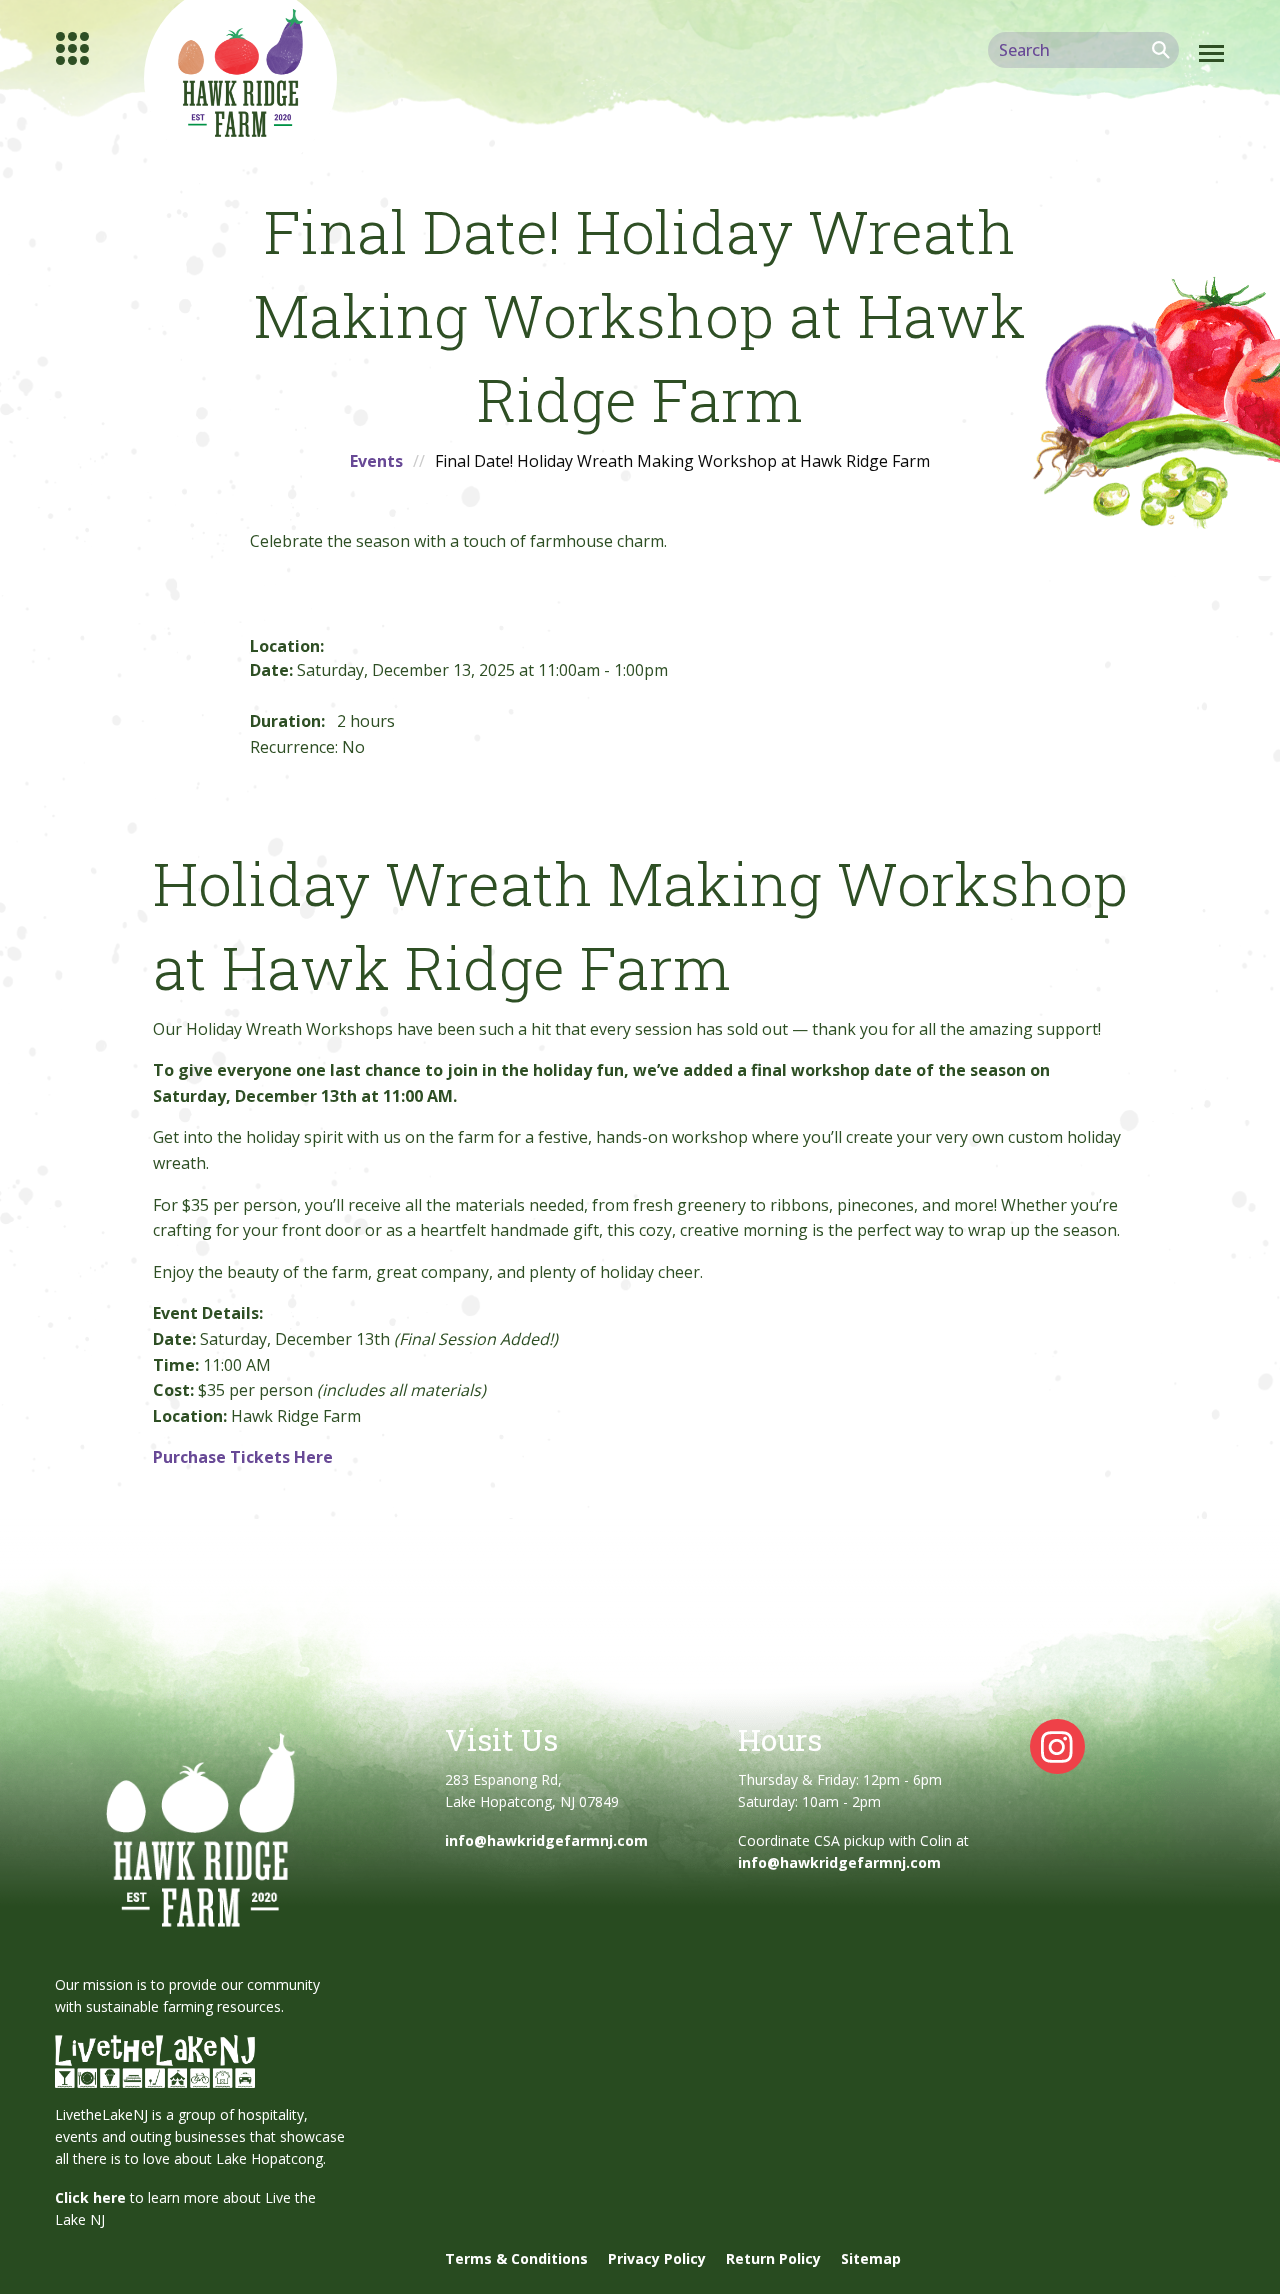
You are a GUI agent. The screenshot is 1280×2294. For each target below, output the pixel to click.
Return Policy (773, 2258)
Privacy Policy (657, 2258)
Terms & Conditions (516, 2258)
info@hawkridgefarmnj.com (546, 1840)
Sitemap (871, 2258)
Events (376, 461)
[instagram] (1057, 1744)
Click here (90, 2197)
